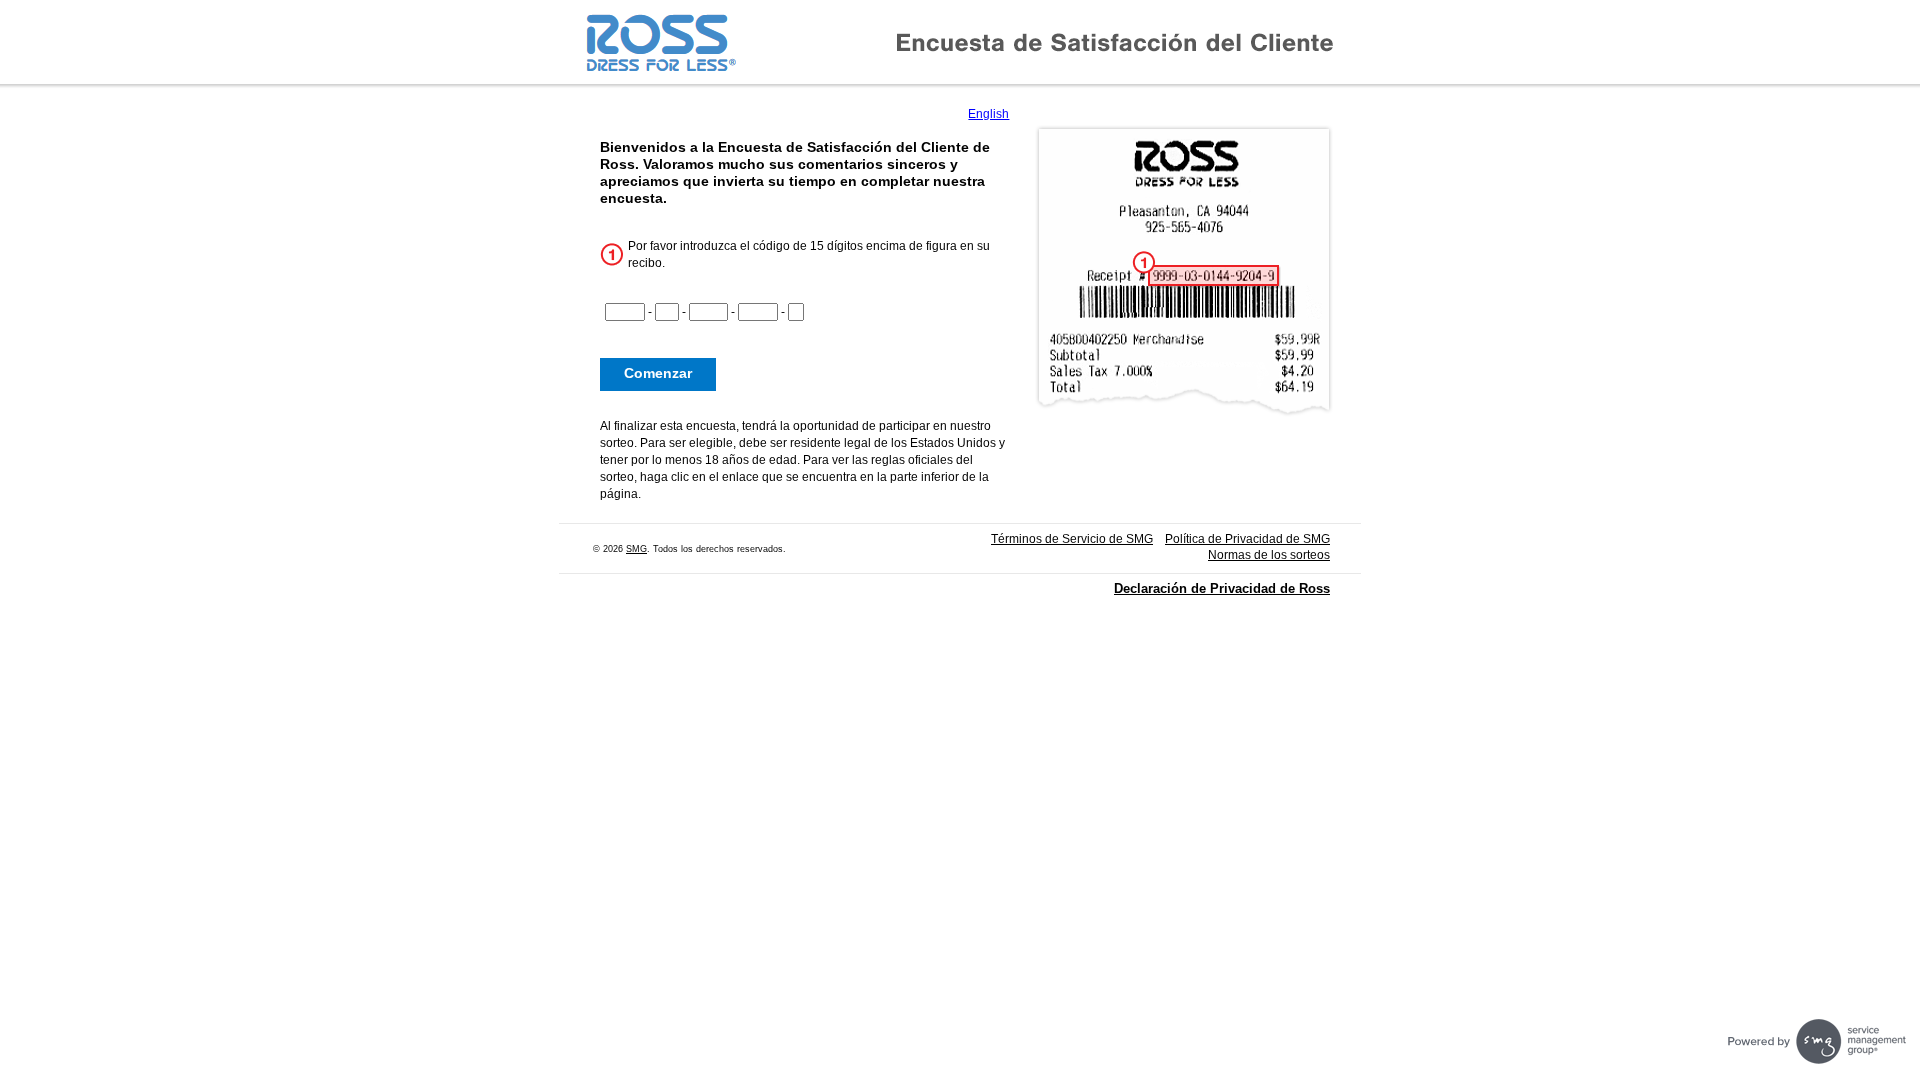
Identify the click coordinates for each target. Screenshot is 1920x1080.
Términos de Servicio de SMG (1072, 539)
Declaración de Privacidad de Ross (1222, 588)
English (988, 114)
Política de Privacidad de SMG (1247, 539)
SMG (636, 549)
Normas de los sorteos (1269, 555)
